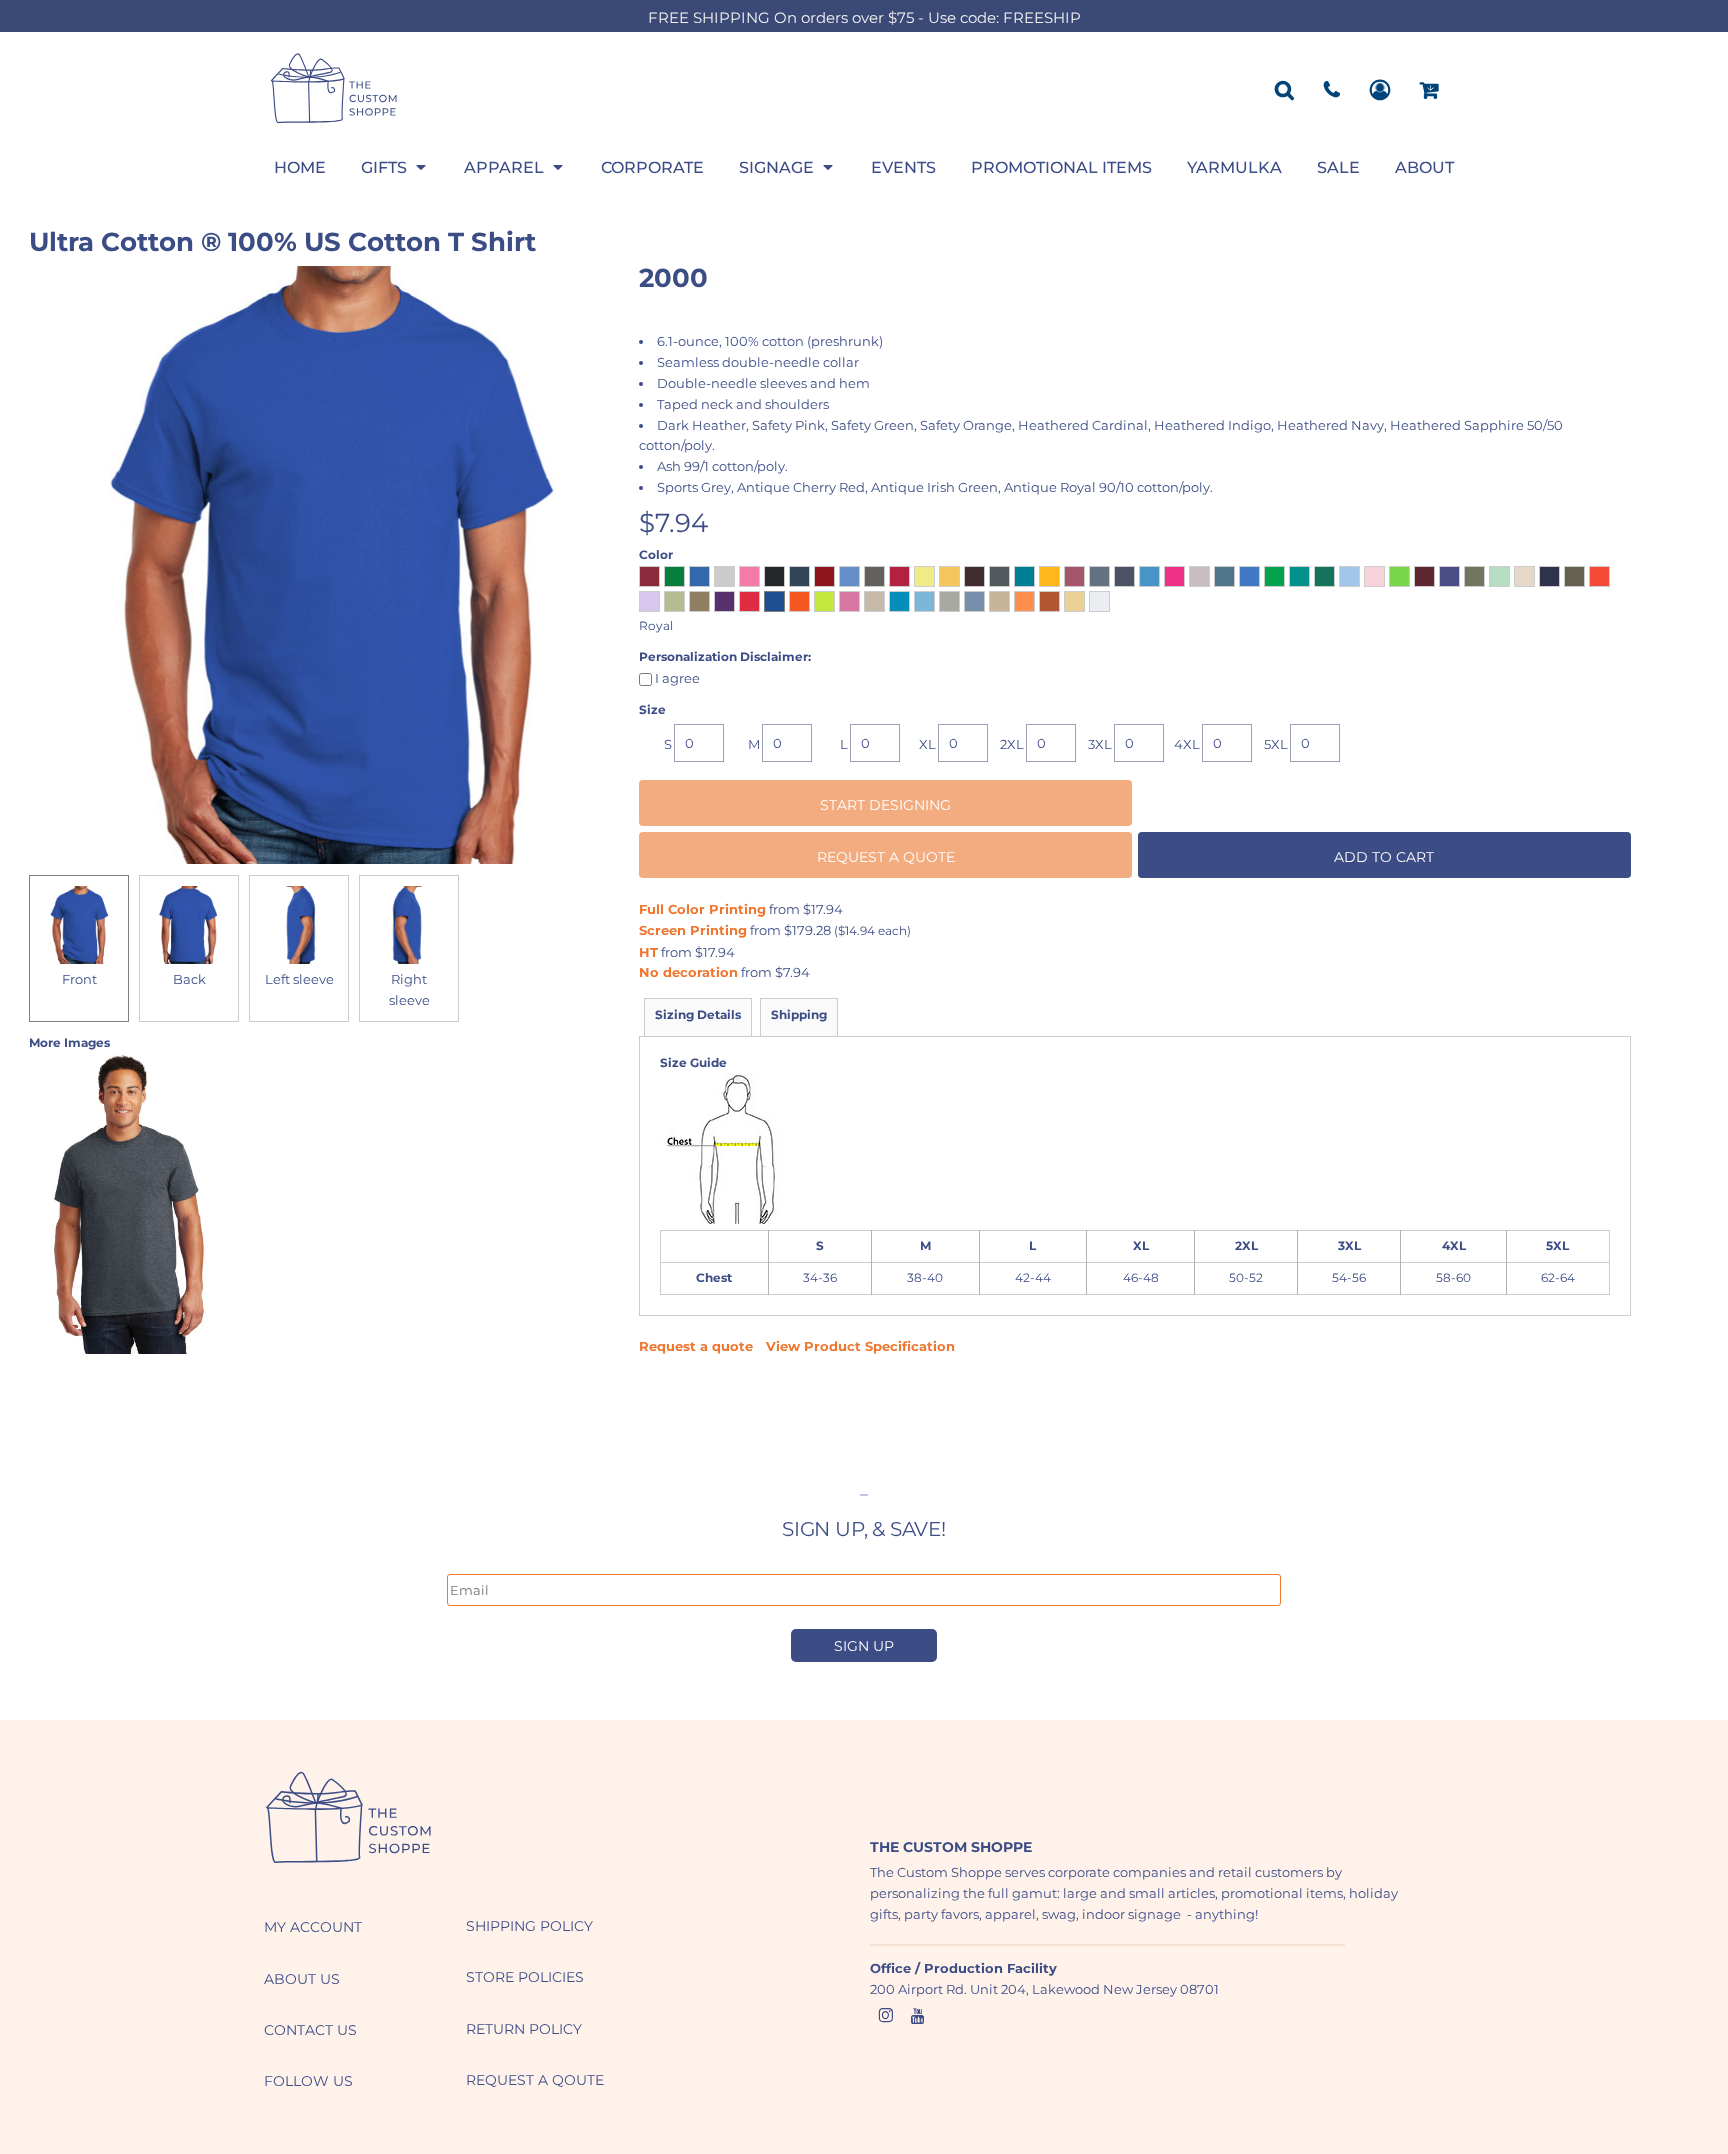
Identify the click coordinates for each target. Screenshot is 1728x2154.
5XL (1276, 744)
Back (189, 979)
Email (463, 1563)
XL (927, 744)
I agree (676, 678)
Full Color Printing (702, 909)
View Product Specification (860, 1346)
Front (79, 979)
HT (648, 952)
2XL (1012, 744)
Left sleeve (299, 979)
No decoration (688, 972)
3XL (1100, 744)
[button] (395, 167)
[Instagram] (886, 2016)
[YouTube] (918, 2016)
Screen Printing (693, 930)
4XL (1187, 744)
